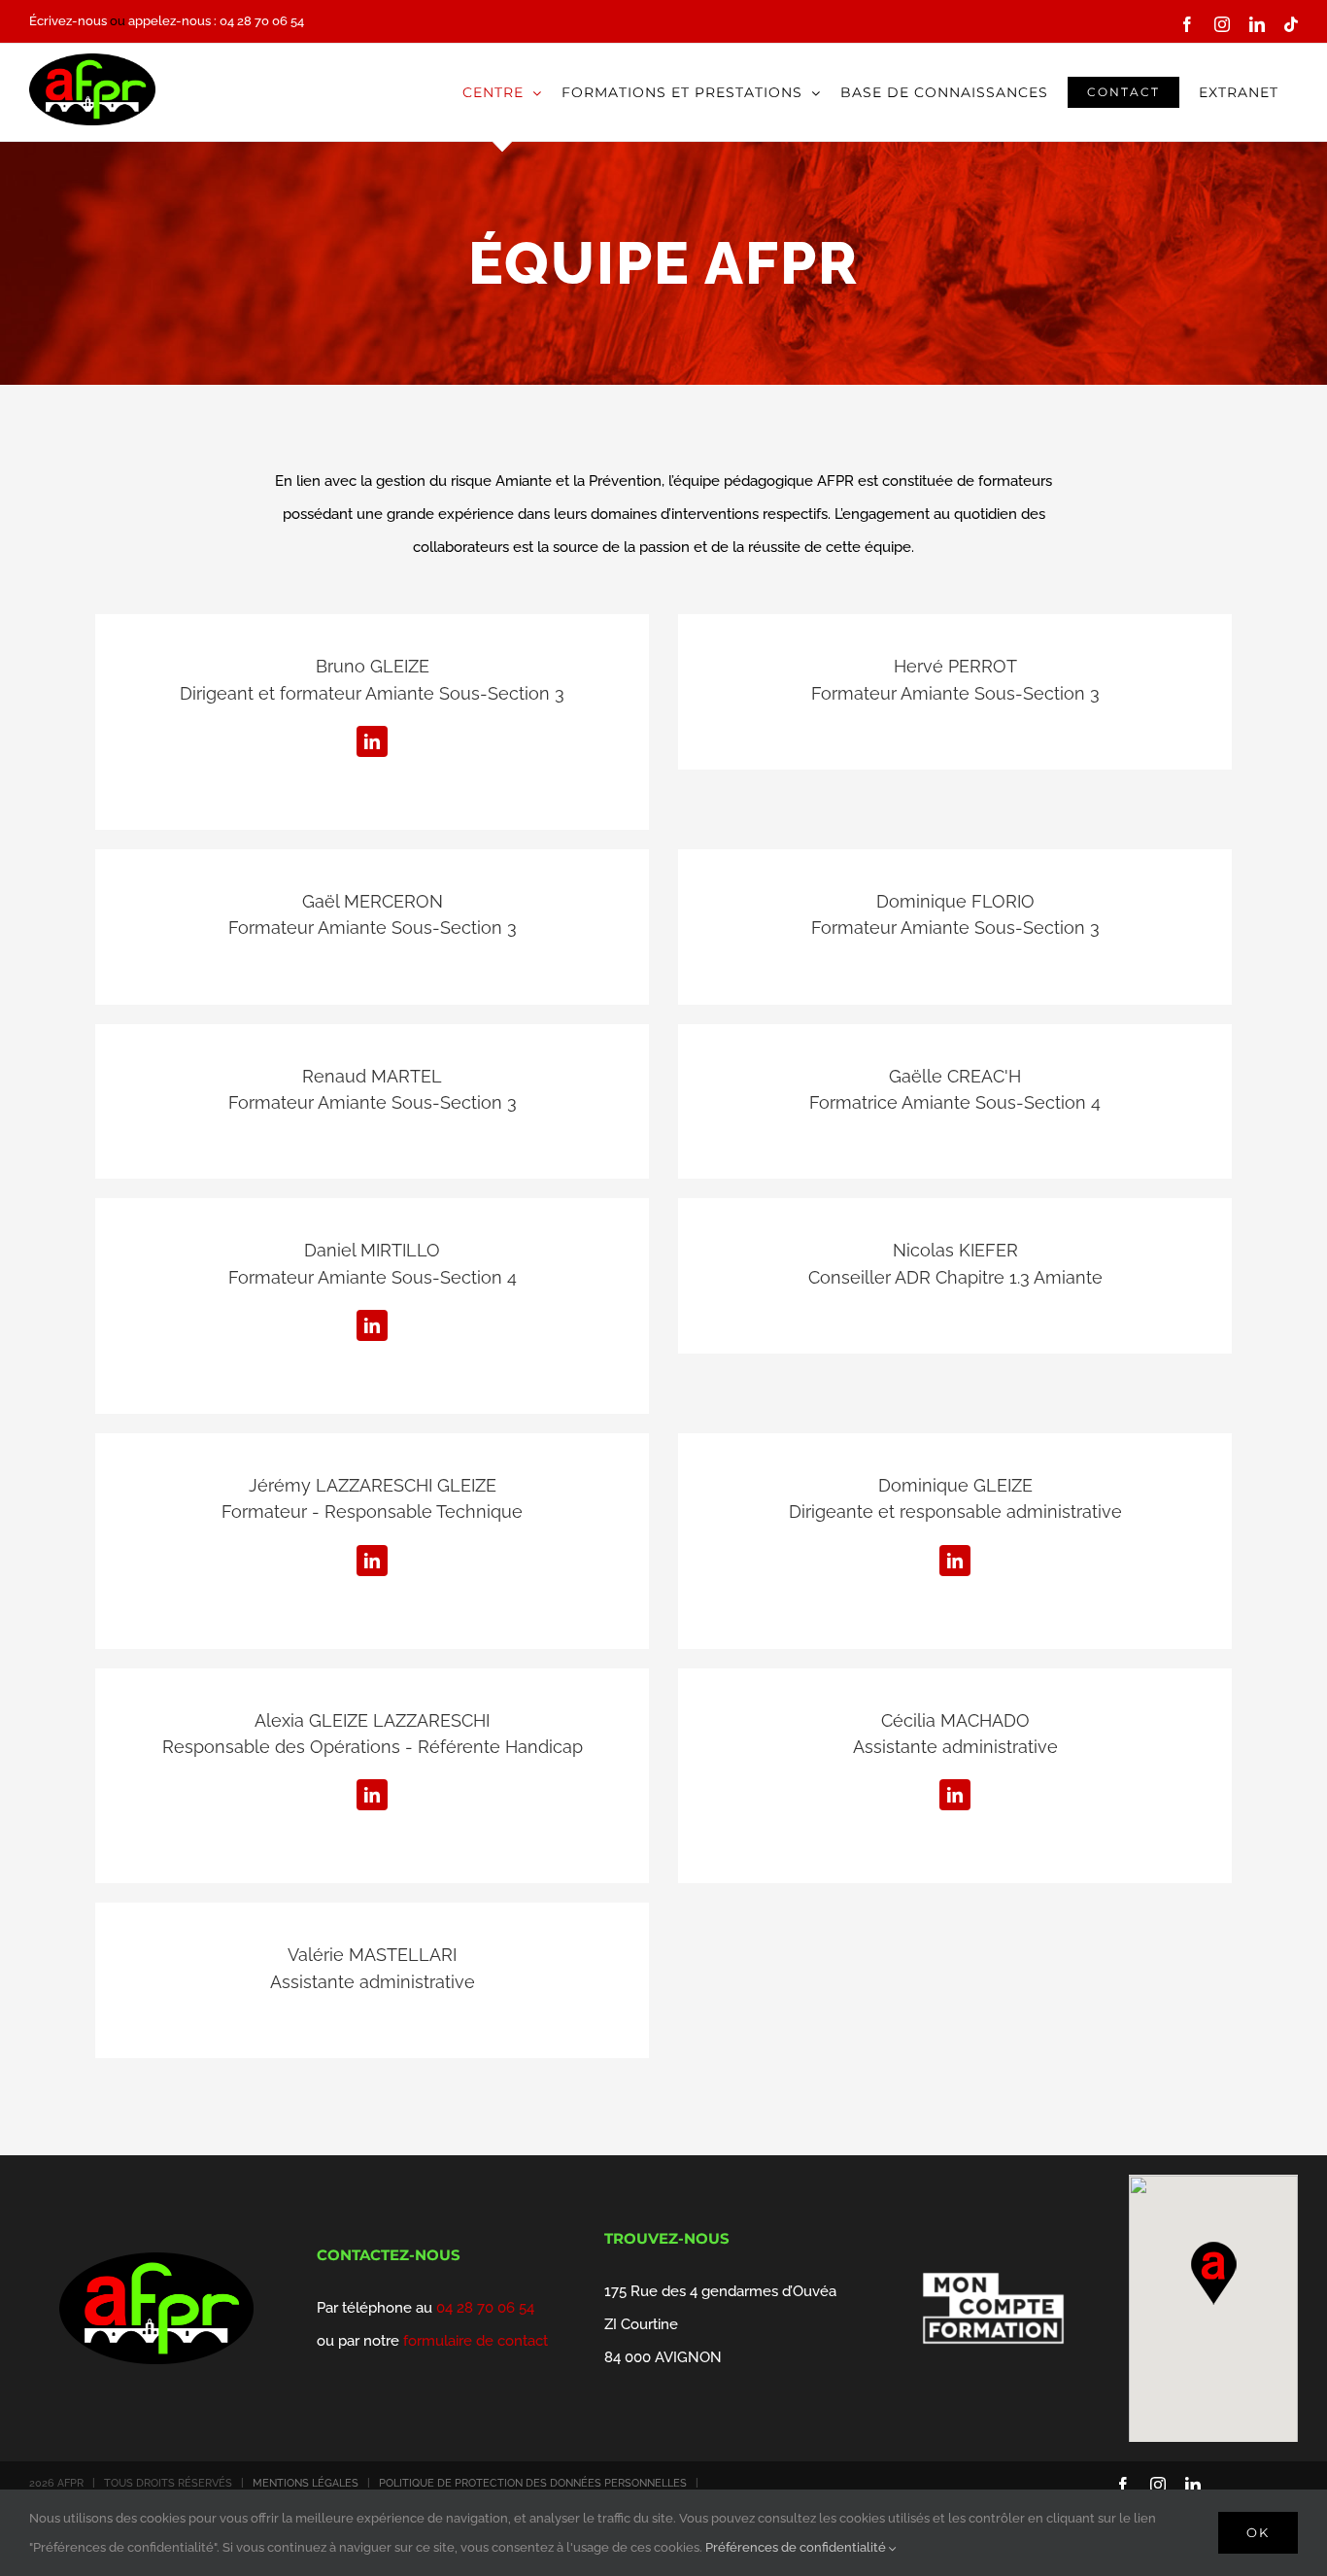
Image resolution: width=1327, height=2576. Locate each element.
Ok (1258, 2532)
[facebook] (1123, 2485)
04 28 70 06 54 (485, 2308)
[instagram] (1158, 2485)
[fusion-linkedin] (372, 741)
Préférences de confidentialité (797, 2547)
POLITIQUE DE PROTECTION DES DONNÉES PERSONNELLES (533, 2483)
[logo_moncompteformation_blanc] (993, 2265)
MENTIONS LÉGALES (306, 2483)
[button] (1213, 2274)
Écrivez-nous (68, 21)
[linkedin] (1193, 2485)
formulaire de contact (476, 2341)
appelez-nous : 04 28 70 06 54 (216, 21)
